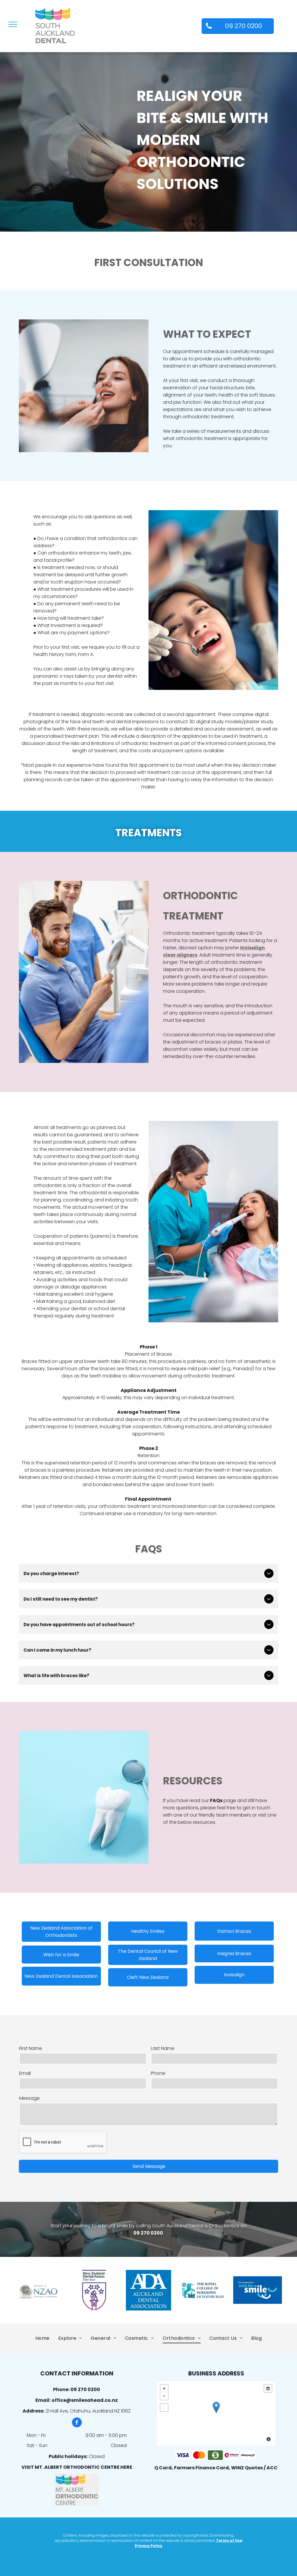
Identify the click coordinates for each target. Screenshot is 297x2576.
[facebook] (77, 2423)
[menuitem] (42, 2338)
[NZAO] (39, 2290)
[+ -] (216, 2414)
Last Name (163, 2048)
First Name (31, 2048)
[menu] (13, 24)
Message (29, 2098)
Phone (158, 2073)
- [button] (164, 2396)
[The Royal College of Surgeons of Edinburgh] (203, 2290)
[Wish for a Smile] (258, 2290)
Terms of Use (229, 2540)
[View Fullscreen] (164, 2408)
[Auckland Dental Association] (148, 2290)
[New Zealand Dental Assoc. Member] (94, 2290)
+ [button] (164, 2388)
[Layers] (268, 2388)
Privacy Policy (149, 2546)
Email (25, 2073)
